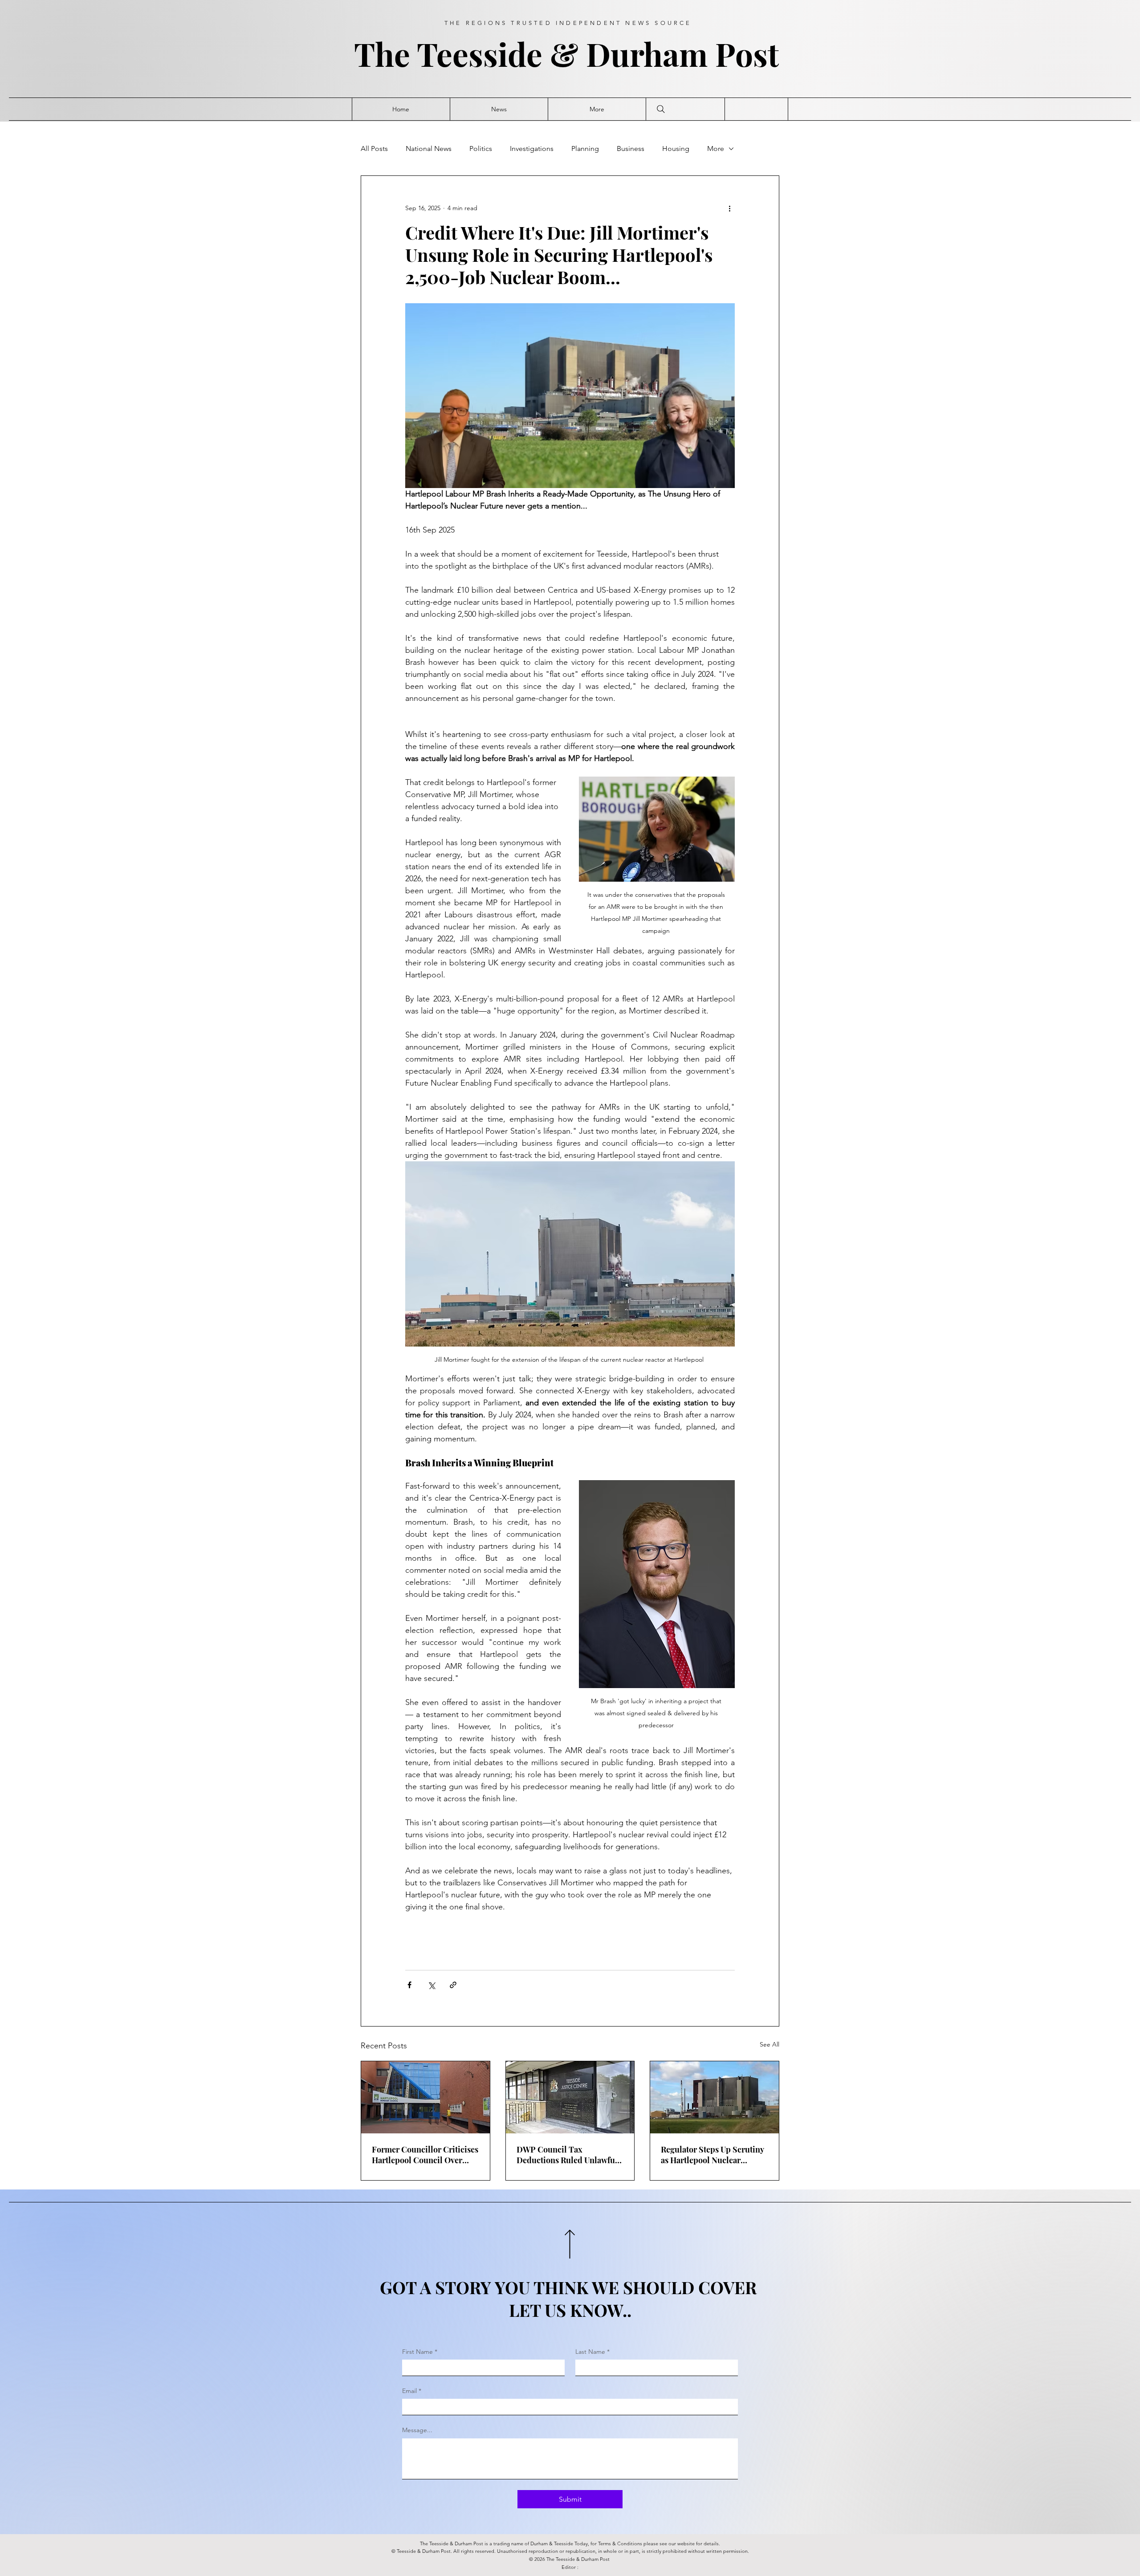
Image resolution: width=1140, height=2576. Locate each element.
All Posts (374, 149)
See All (769, 2044)
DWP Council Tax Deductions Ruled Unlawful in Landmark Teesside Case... (570, 2155)
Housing (676, 149)
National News (429, 149)
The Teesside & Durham (535, 54)
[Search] (661, 109)
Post (751, 54)
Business (631, 149)
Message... (417, 2430)
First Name (420, 2352)
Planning (585, 149)
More (716, 149)
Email (412, 2391)
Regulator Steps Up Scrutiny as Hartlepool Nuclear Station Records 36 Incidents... (712, 2155)
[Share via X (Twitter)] (431, 1985)
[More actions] (729, 208)
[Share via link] (453, 1985)
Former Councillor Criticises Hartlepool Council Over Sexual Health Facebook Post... (425, 2155)
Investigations (532, 149)
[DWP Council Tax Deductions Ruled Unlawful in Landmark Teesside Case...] (570, 2097)
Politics (481, 149)
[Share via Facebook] (409, 1985)
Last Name (592, 2352)
